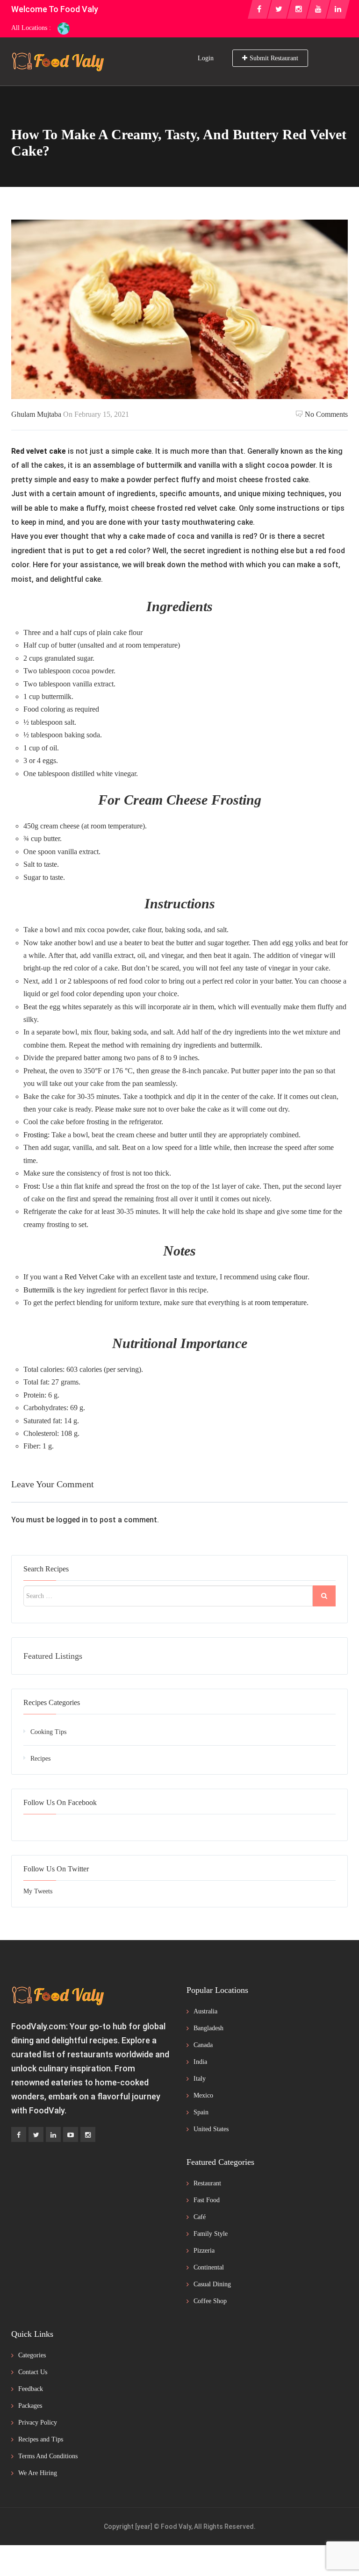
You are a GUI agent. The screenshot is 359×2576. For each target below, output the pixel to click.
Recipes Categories (52, 1702)
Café (200, 2217)
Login (206, 58)
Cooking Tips (48, 1732)
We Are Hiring (38, 2473)
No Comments (326, 414)
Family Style (211, 2234)
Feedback (31, 2389)
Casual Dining (212, 2284)
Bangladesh (208, 2028)
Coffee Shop (210, 2301)
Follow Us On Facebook (60, 1802)
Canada (203, 2045)
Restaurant (207, 2183)
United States (211, 2129)
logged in (72, 1520)
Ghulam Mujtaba (36, 414)
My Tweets (38, 1891)
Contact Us (33, 2372)
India (200, 2062)
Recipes (40, 1759)
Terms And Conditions (48, 2456)
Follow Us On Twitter (56, 1869)
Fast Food (207, 2200)
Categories (32, 2355)
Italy (200, 2079)
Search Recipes (46, 1569)
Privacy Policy (38, 2423)
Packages (30, 2406)
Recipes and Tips (41, 2439)
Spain (201, 2112)
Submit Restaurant (274, 58)
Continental (209, 2267)
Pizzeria (204, 2251)
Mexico (203, 2095)
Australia (205, 2011)
